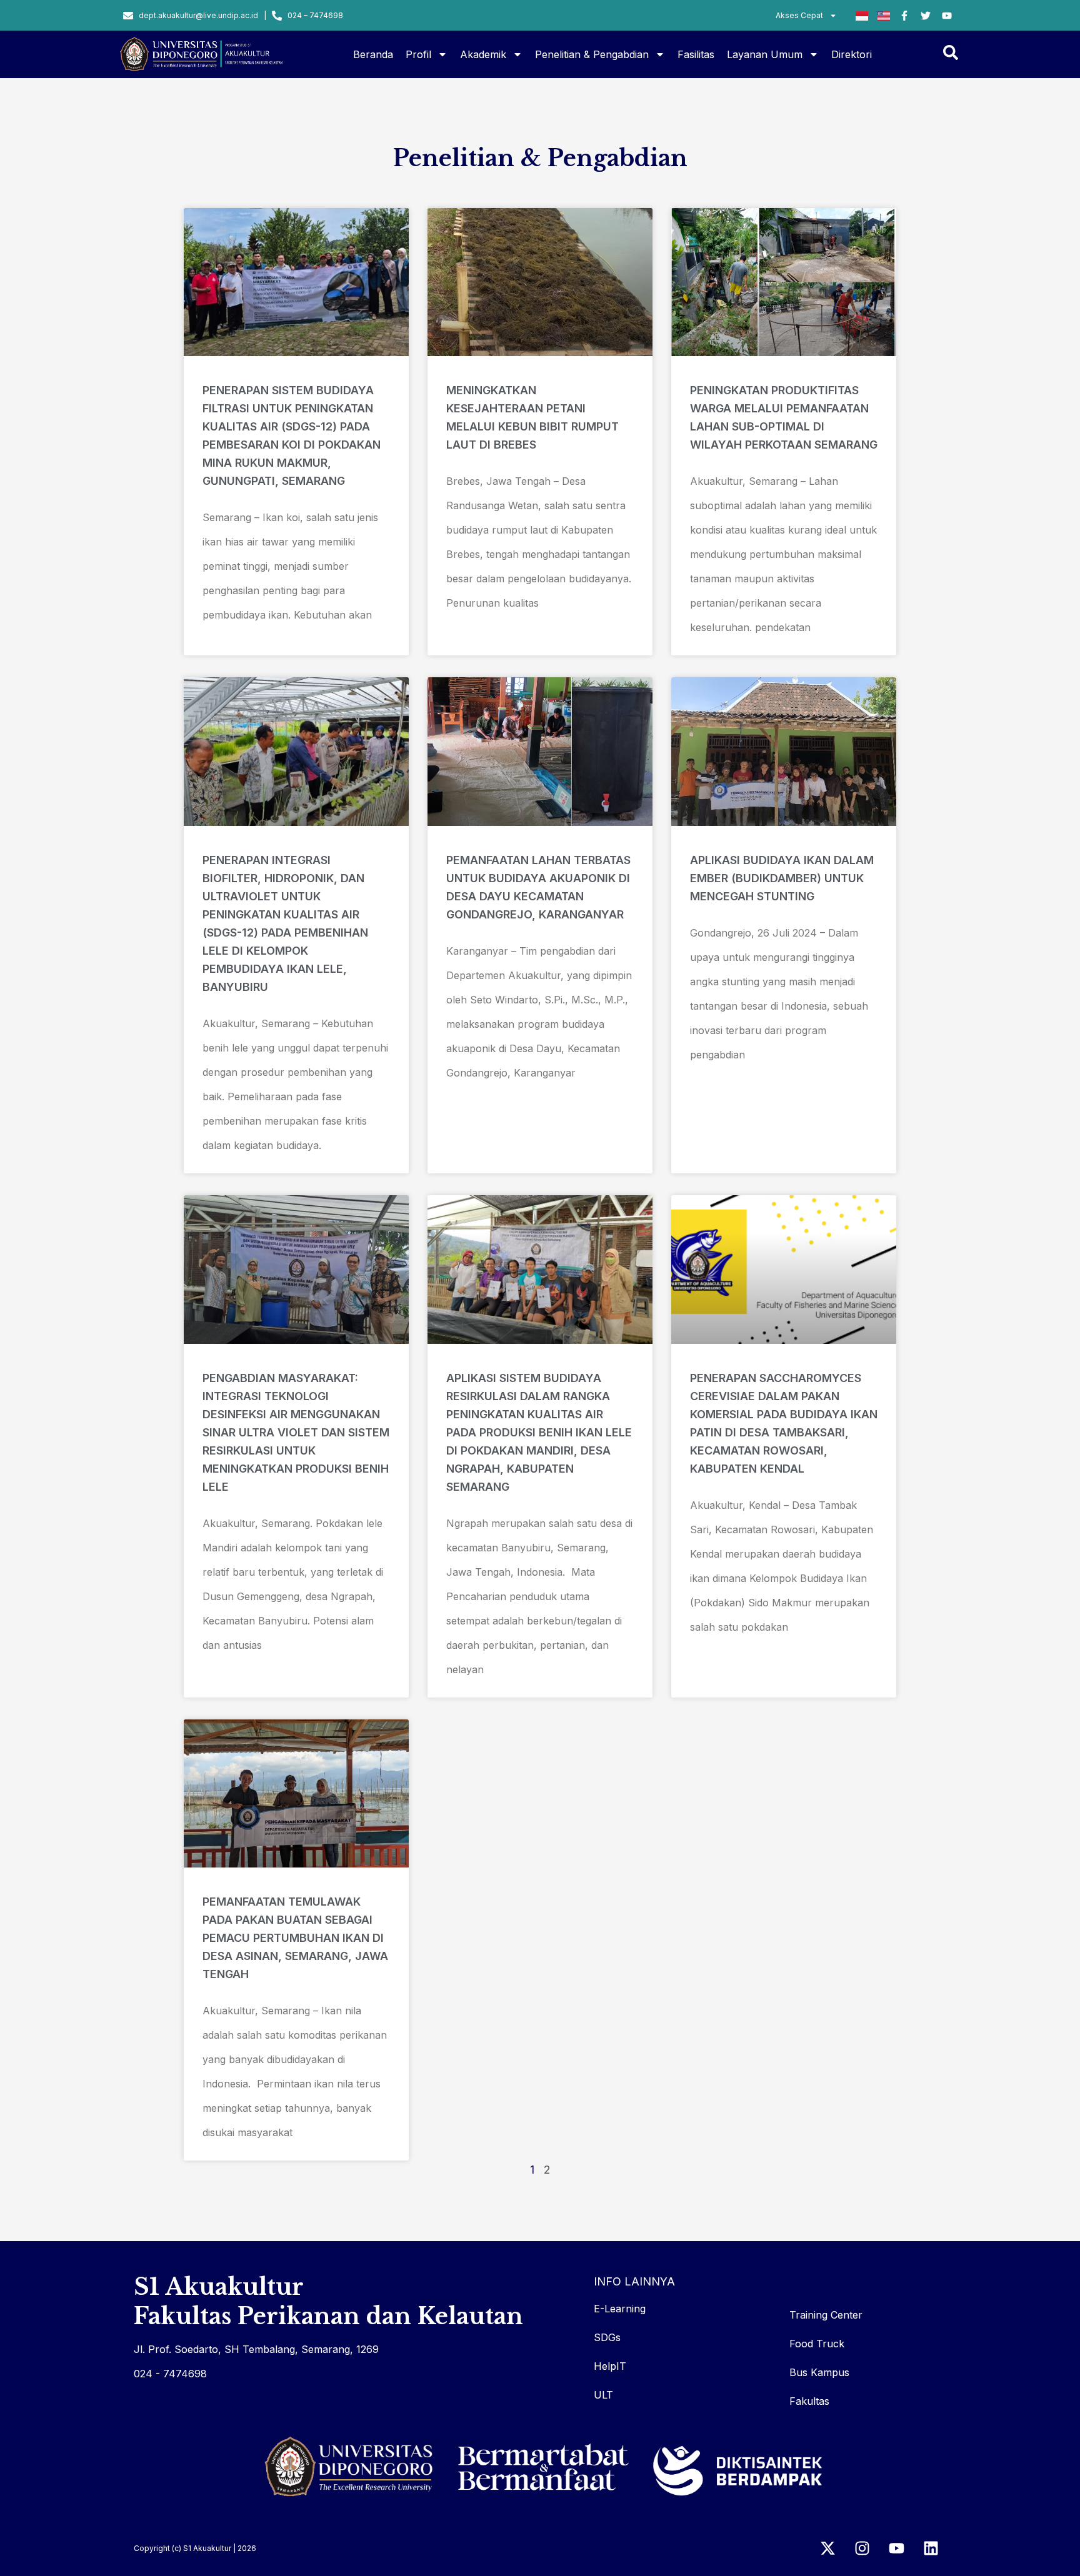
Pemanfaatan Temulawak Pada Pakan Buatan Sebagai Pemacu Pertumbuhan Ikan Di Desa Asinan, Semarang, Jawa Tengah (295, 1938)
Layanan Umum (765, 54)
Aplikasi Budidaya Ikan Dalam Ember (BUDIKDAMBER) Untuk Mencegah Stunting (782, 878)
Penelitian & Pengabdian (592, 54)
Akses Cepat (799, 15)
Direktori (852, 54)
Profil (418, 54)
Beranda (373, 54)
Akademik (483, 54)
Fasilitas (696, 54)
